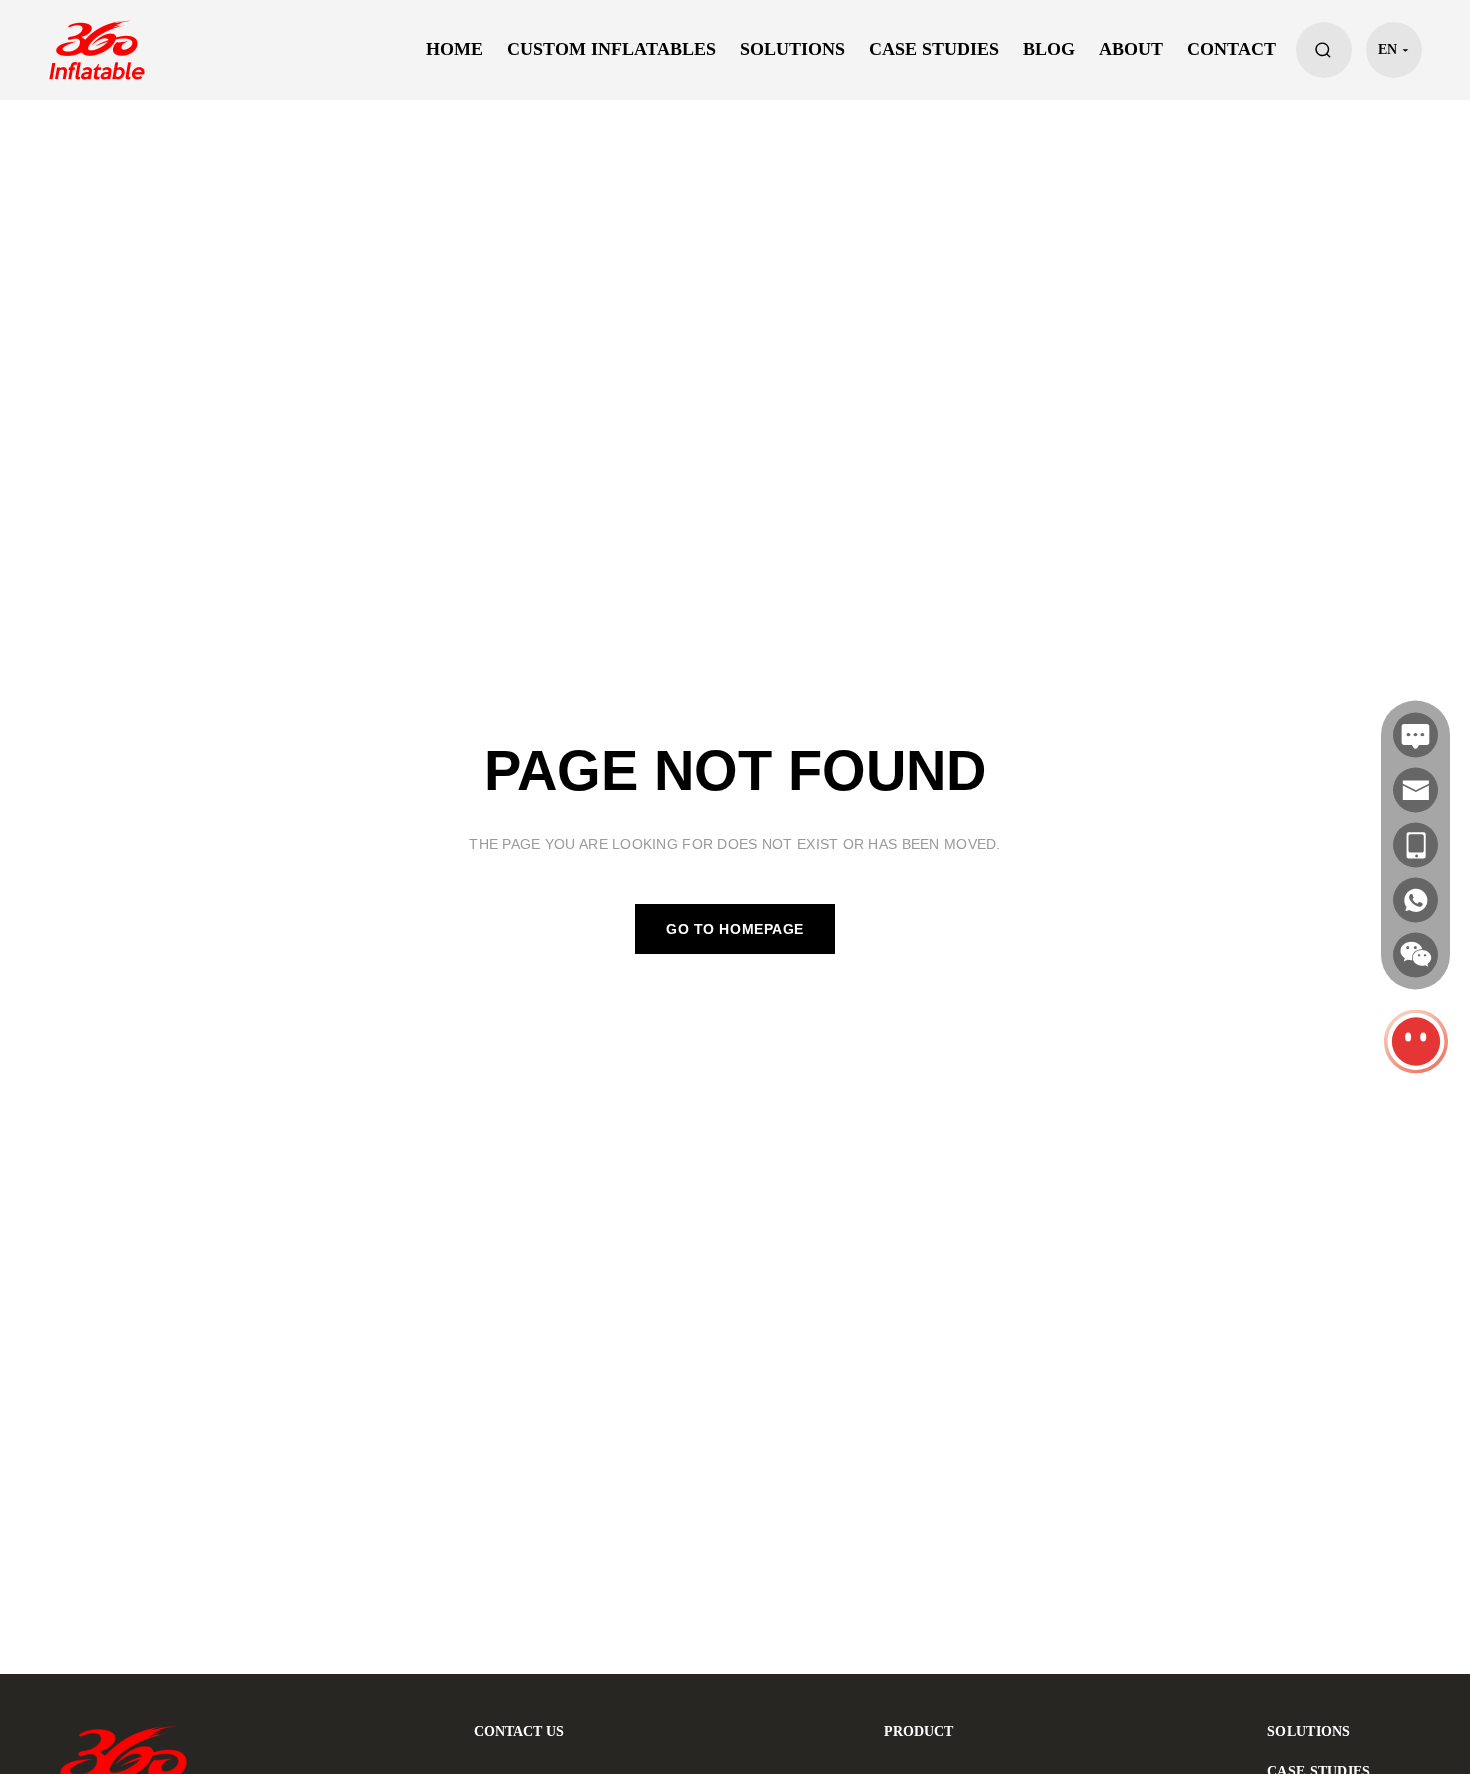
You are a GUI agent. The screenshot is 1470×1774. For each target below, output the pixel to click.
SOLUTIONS (792, 50)
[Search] (1324, 50)
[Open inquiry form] (1415, 735)
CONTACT (1231, 50)
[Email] (1415, 790)
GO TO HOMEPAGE (735, 929)
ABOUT (1131, 50)
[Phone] (1415, 845)
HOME (454, 50)
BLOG (1049, 50)
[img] (1415, 955)
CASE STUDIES (934, 50)
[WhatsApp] (1415, 900)
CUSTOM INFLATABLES (611, 50)
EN (1387, 49)
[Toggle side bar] (1416, 1042)
